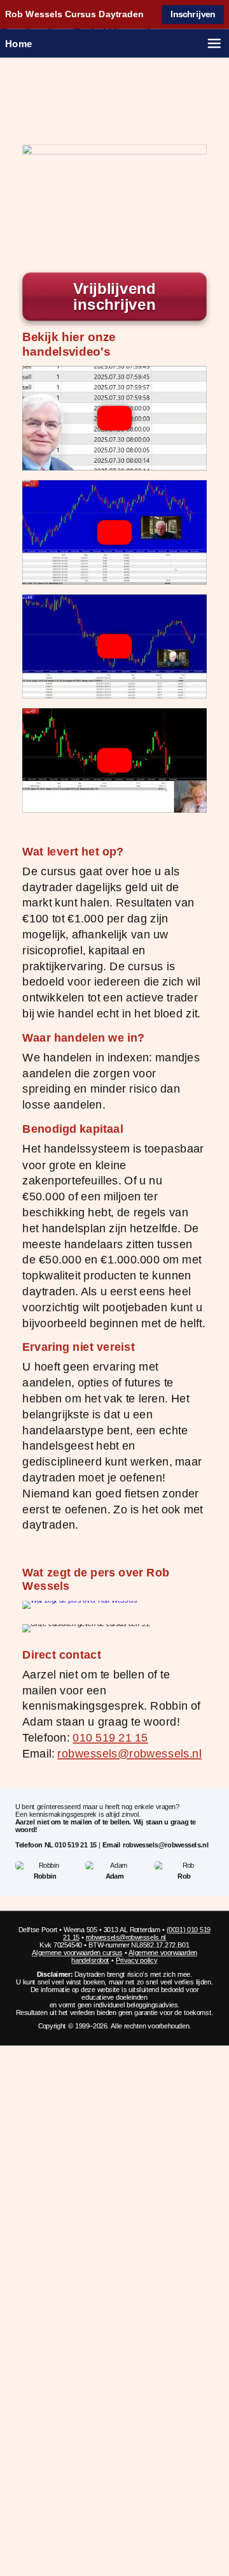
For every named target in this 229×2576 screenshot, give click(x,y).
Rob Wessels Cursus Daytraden (74, 15)
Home (19, 43)
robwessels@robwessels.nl (129, 1753)
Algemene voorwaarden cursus (77, 1953)
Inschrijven (193, 14)
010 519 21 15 (110, 1737)
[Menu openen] (214, 43)
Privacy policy (137, 1960)
